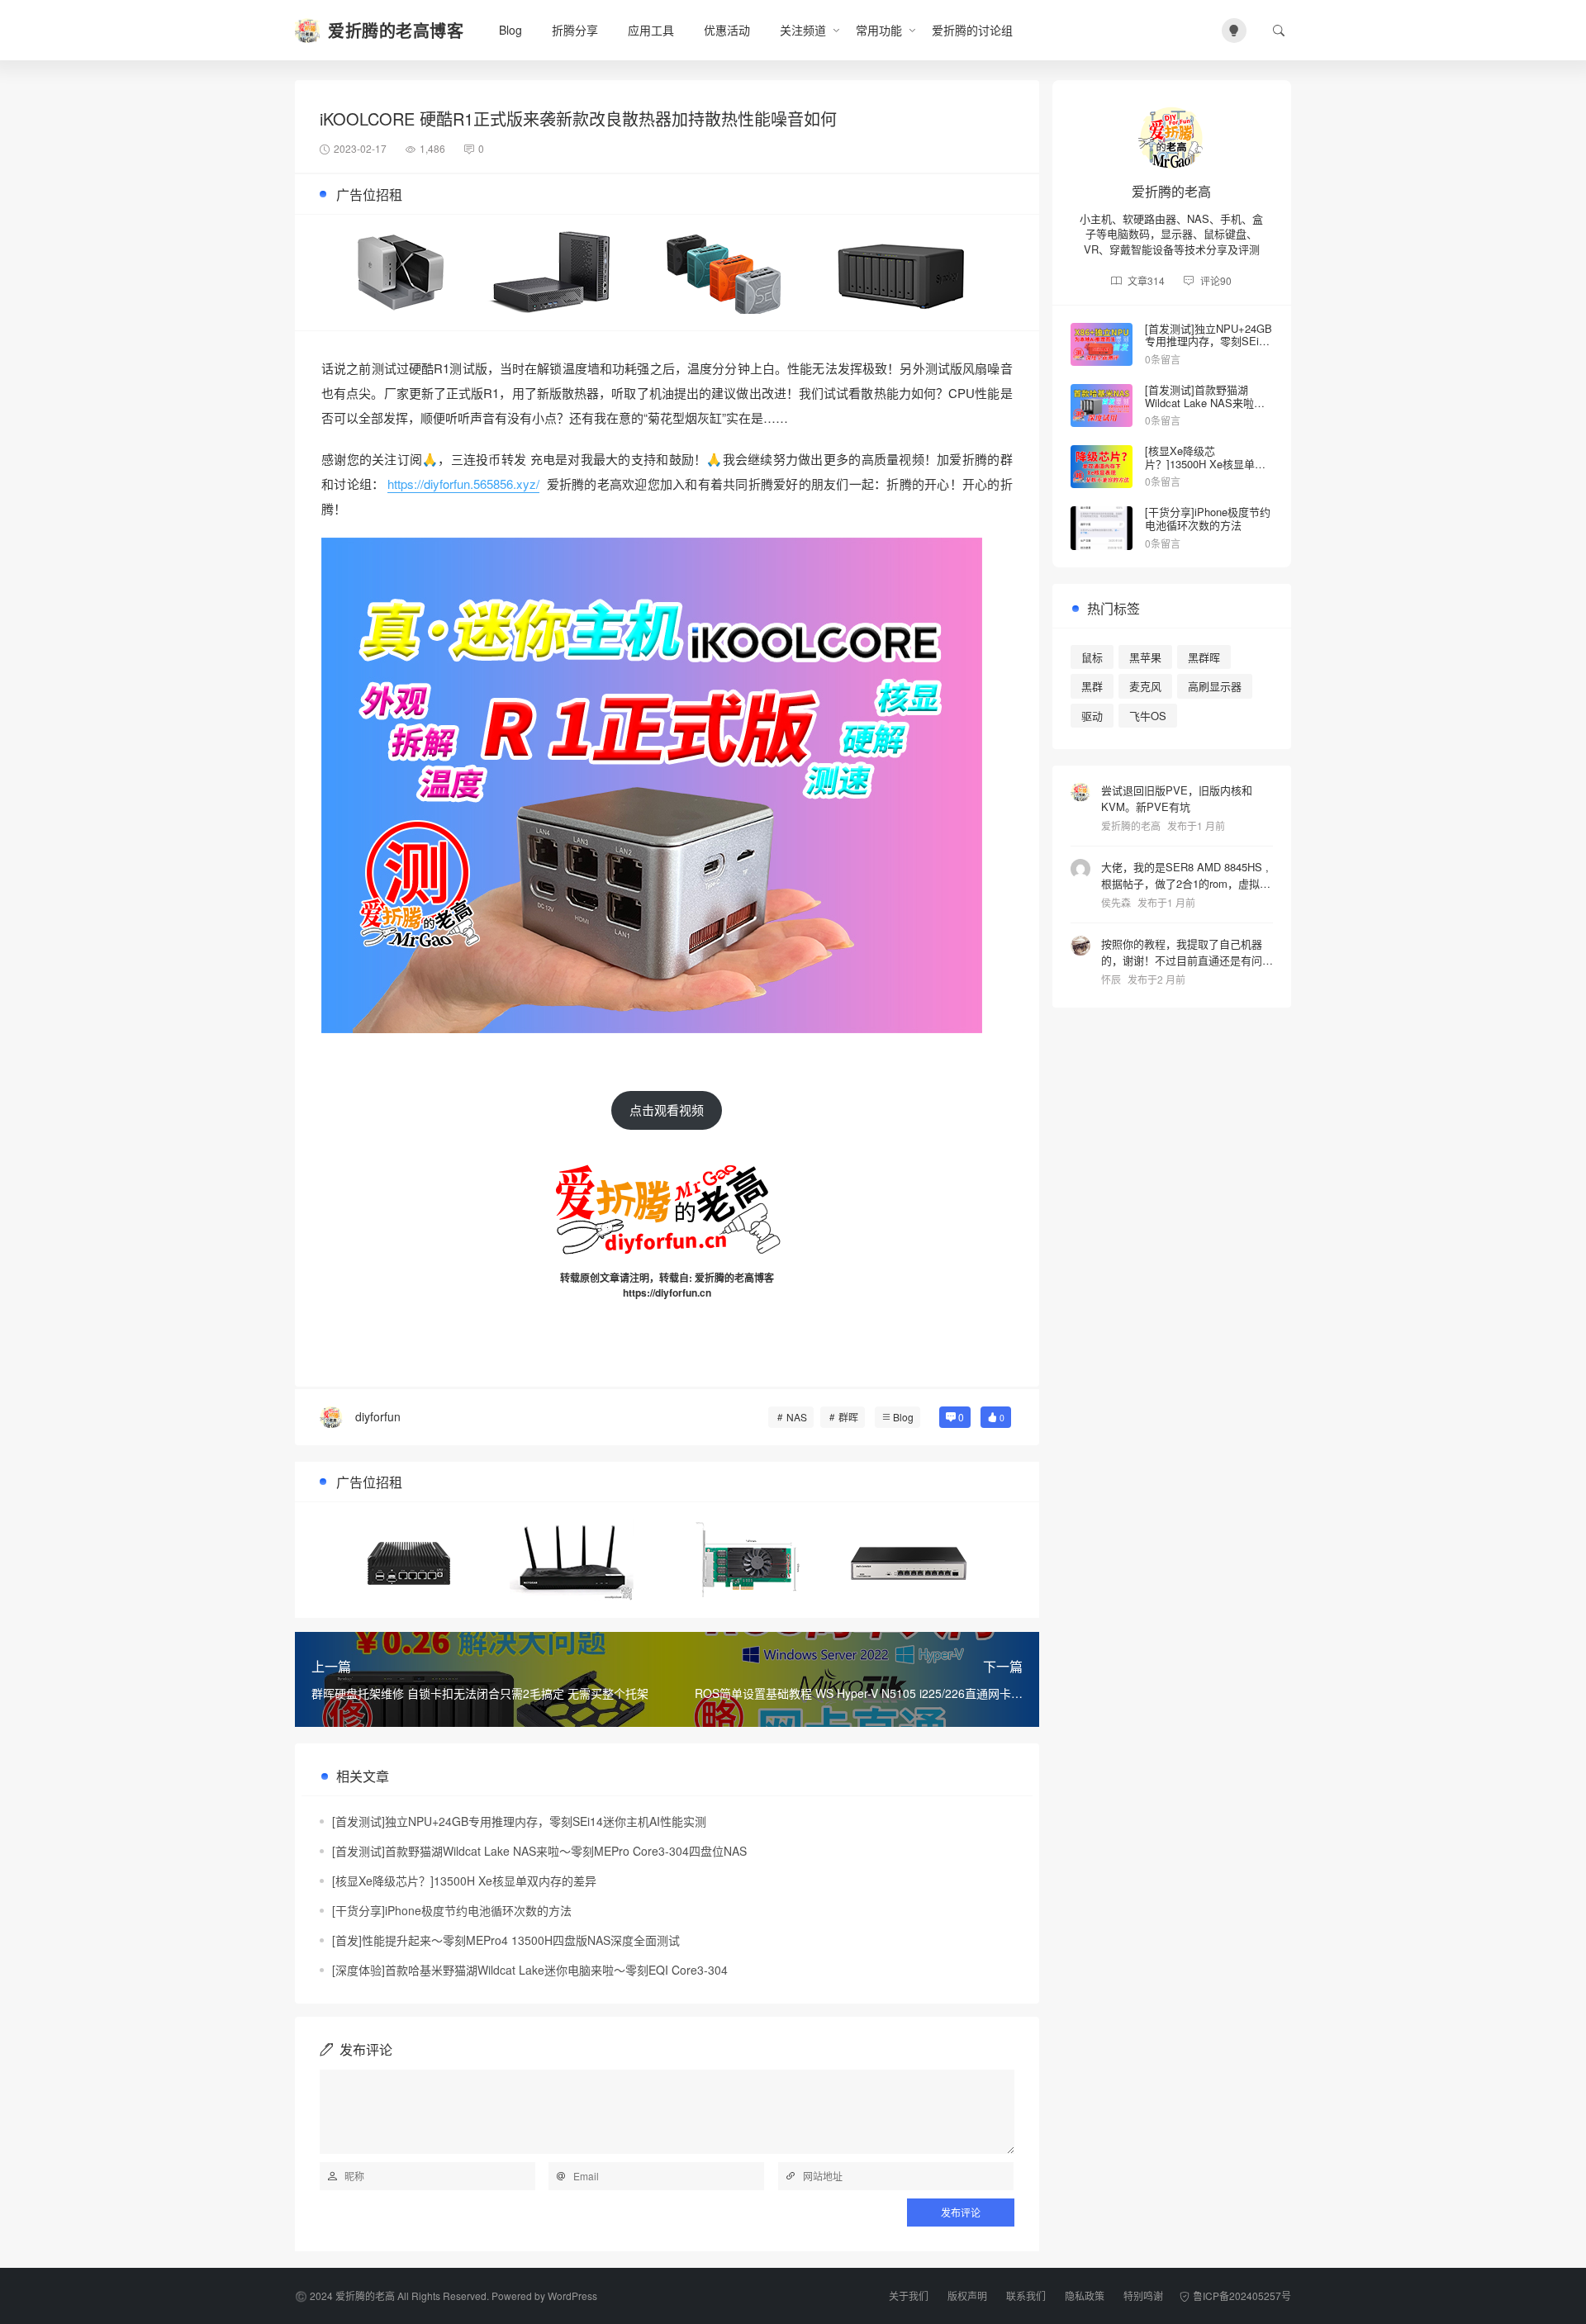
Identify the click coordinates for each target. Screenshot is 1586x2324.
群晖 (848, 1417)
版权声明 (967, 2296)
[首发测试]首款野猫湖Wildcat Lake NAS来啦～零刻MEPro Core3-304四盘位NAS (539, 1851)
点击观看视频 (667, 1110)
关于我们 (909, 2296)
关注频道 (803, 30)
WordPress (572, 2296)
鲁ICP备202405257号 (1242, 2296)
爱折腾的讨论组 (972, 30)
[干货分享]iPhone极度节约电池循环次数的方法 (452, 1910)
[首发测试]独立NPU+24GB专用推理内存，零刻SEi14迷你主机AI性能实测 (519, 1821)
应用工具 (651, 30)
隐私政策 (1085, 2296)
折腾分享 (575, 30)
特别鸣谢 (1143, 2296)
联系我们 (1026, 2296)
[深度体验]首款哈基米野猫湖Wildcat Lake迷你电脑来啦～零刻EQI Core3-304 (530, 1970)
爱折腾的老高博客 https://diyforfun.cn (698, 1285)
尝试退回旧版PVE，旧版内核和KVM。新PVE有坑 (1177, 798)
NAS (797, 1417)
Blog (510, 30)
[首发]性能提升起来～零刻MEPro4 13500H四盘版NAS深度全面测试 (506, 1940)
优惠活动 (727, 30)
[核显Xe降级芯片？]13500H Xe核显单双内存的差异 (464, 1881)
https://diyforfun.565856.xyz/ (463, 484)
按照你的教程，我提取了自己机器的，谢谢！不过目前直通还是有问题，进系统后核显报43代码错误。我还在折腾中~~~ (1182, 952)
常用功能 (879, 30)
